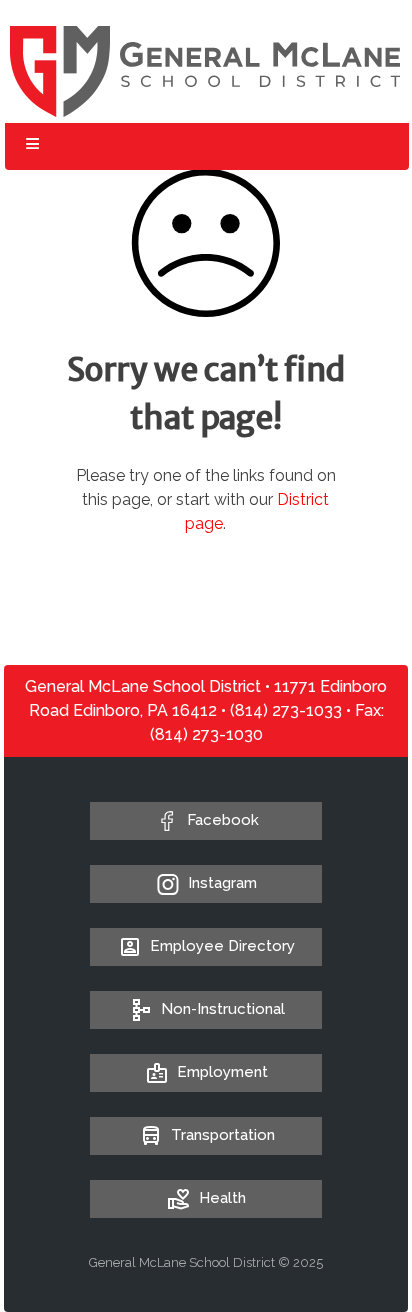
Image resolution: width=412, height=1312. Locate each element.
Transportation (223, 1135)
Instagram (222, 883)
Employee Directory (222, 946)
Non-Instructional (223, 1009)
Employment (222, 1072)
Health (222, 1198)
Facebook (223, 820)
